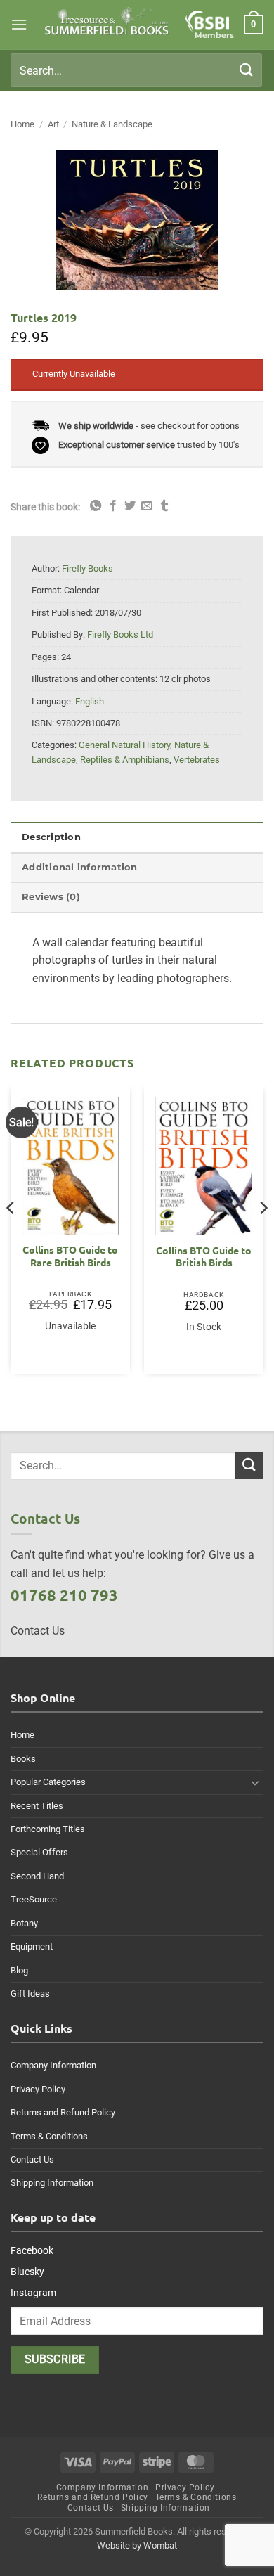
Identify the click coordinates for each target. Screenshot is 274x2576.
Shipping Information (52, 2183)
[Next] (263, 1235)
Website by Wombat (137, 2545)
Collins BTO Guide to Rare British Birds (70, 1256)
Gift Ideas (30, 1994)
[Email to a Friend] (147, 506)
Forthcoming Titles (48, 1829)
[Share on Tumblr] (164, 506)
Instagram (33, 2293)
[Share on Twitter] (130, 506)
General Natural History (124, 745)
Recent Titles (37, 1806)
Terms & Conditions (49, 2136)
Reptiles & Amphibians (125, 760)
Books (23, 1759)
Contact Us (32, 2159)
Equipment (32, 1946)
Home (22, 124)
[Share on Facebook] (113, 506)
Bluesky (27, 2272)
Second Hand (37, 1876)
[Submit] (247, 70)
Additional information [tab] (80, 867)
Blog (19, 1970)
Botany (24, 1923)
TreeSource (34, 1899)
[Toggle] (255, 1782)
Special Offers (39, 1852)
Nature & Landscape (112, 124)
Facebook (32, 2250)
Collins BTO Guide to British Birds (204, 1257)
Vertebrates (197, 760)
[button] (19, 24)
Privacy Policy (38, 2089)
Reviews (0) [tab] (51, 897)
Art (53, 124)
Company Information (53, 2065)
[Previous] (11, 1235)
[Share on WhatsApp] (96, 506)
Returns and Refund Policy (63, 2112)
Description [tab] (51, 837)
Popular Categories (48, 1782)
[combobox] (136, 70)
